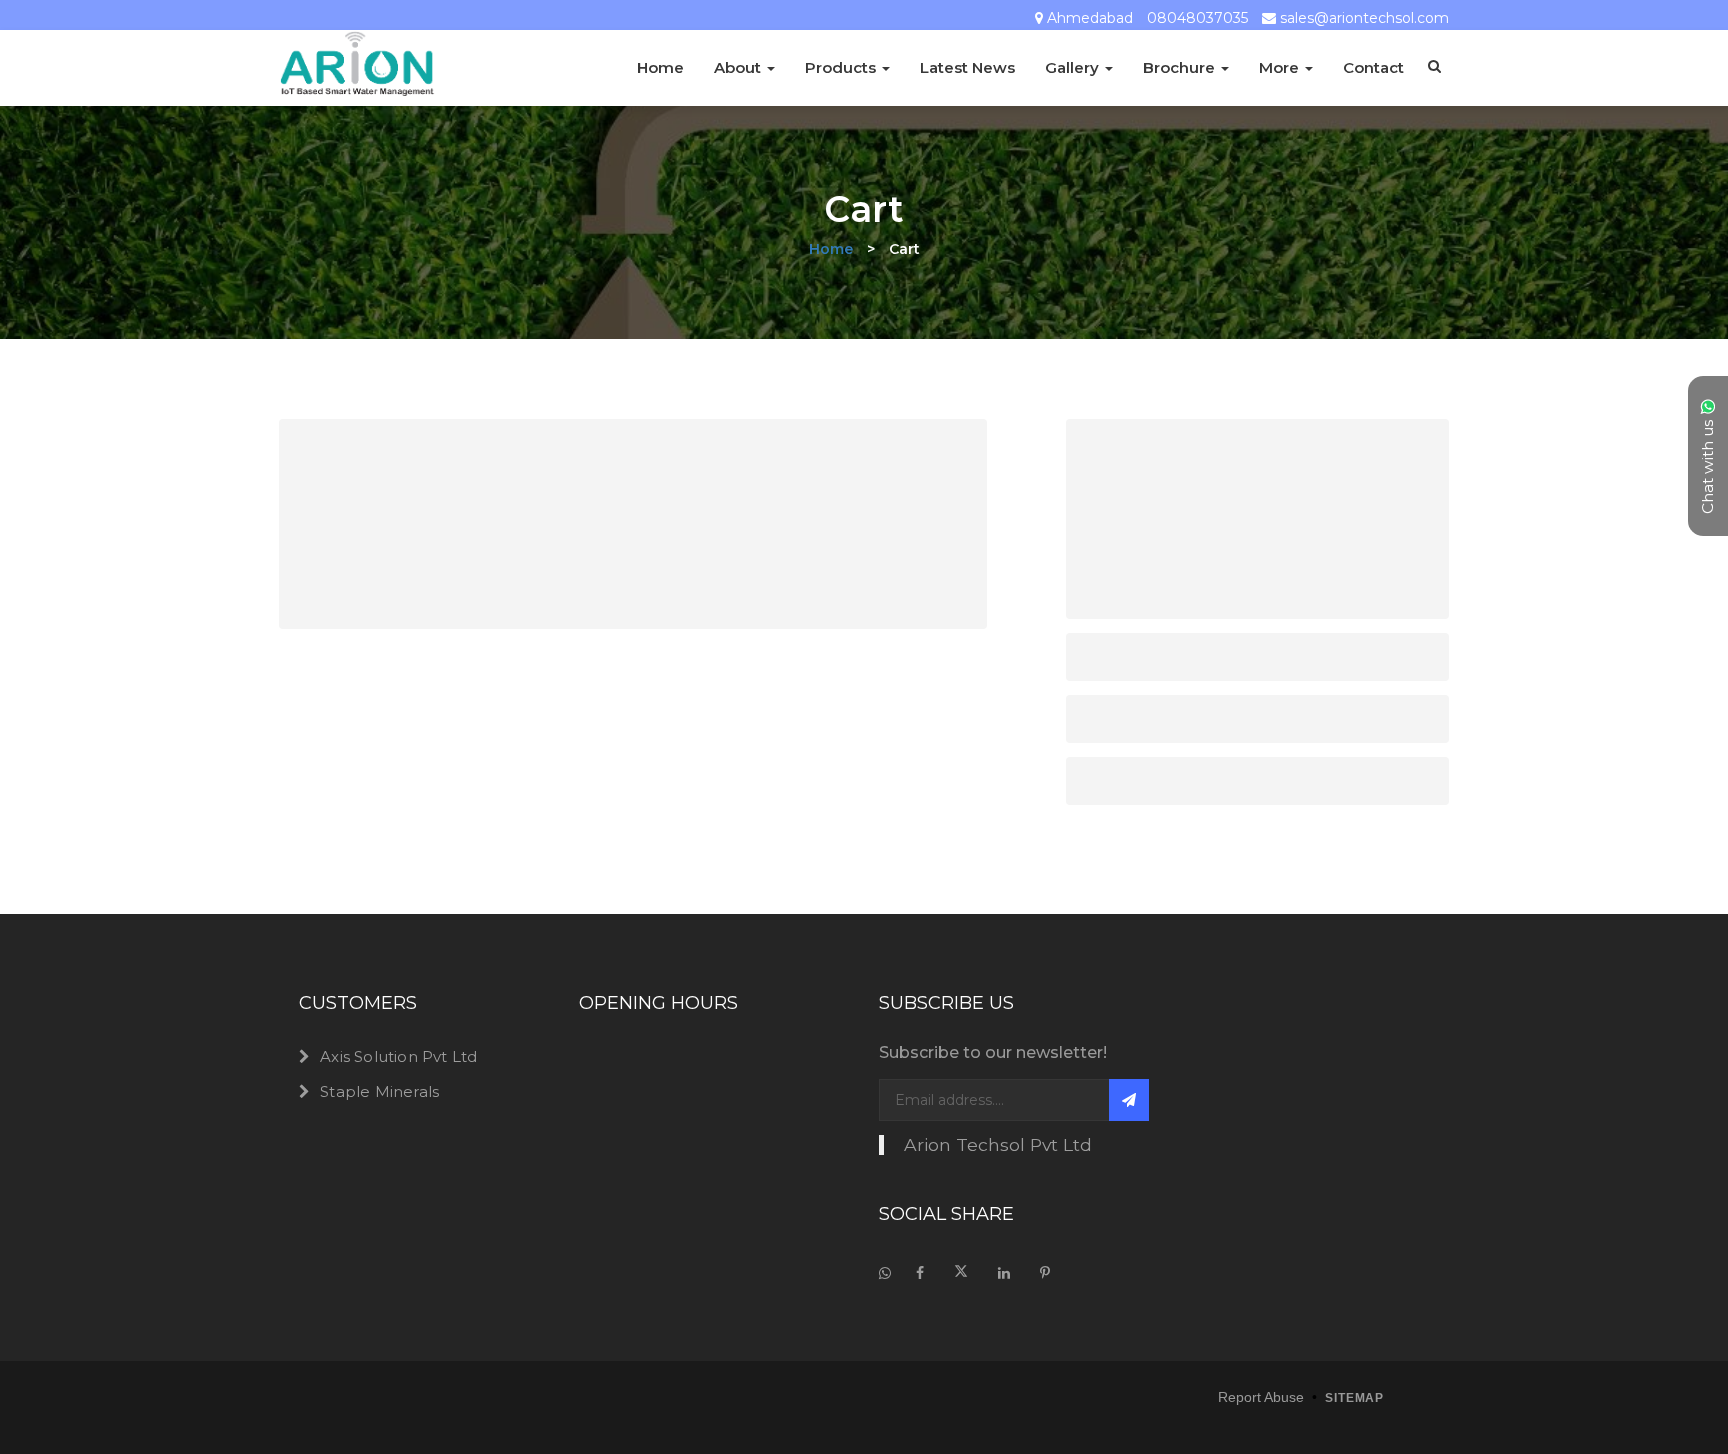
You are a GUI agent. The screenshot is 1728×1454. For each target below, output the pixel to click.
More (1281, 67)
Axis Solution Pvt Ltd (398, 1056)
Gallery (1074, 67)
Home (660, 67)
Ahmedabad (1090, 18)
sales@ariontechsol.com (1364, 18)
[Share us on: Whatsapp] (890, 1273)
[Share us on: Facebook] (920, 1273)
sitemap (1354, 1398)
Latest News (967, 67)
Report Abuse (1261, 1397)
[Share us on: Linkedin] (1004, 1273)
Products (842, 67)
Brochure (1181, 67)
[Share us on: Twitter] (961, 1273)
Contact (1373, 67)
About (739, 67)
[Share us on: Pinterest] (1045, 1273)
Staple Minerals (379, 1091)
